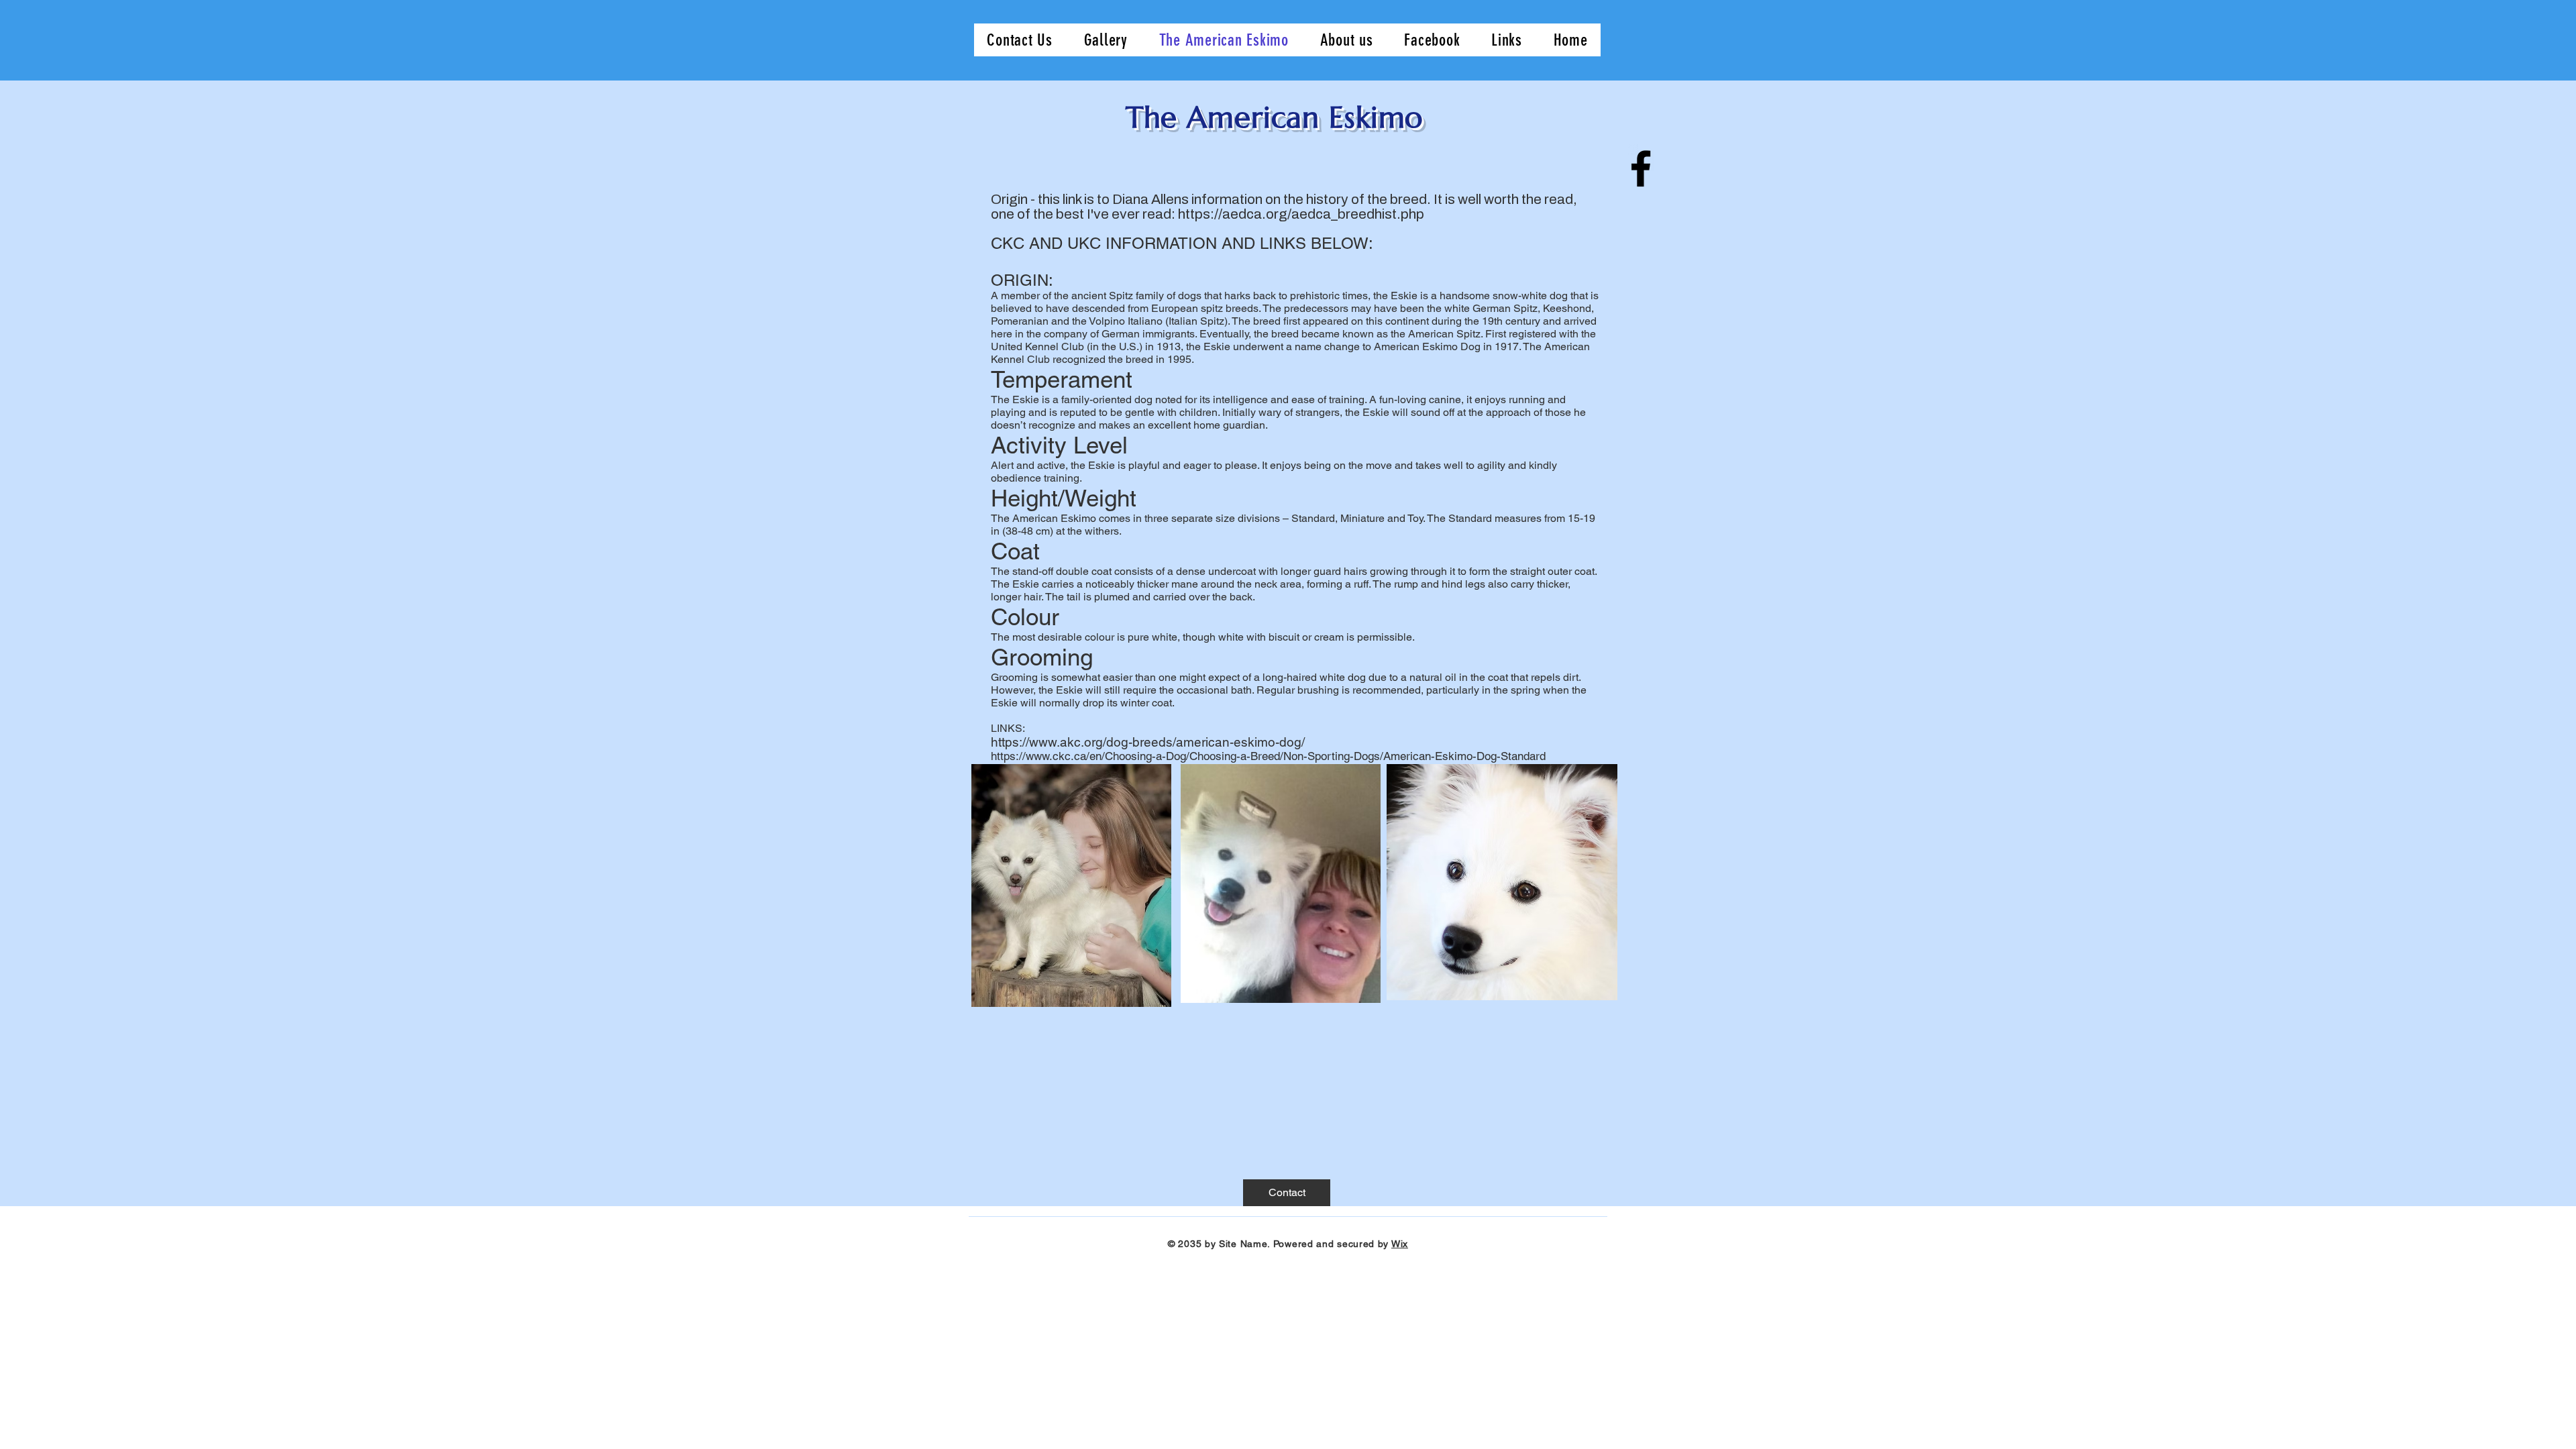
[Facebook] (1641, 168)
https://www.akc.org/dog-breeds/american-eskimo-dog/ (1149, 742)
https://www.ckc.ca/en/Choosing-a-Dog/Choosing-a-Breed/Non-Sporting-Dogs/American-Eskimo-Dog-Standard (1268, 756)
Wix (1400, 1244)
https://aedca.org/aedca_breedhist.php (1301, 214)
